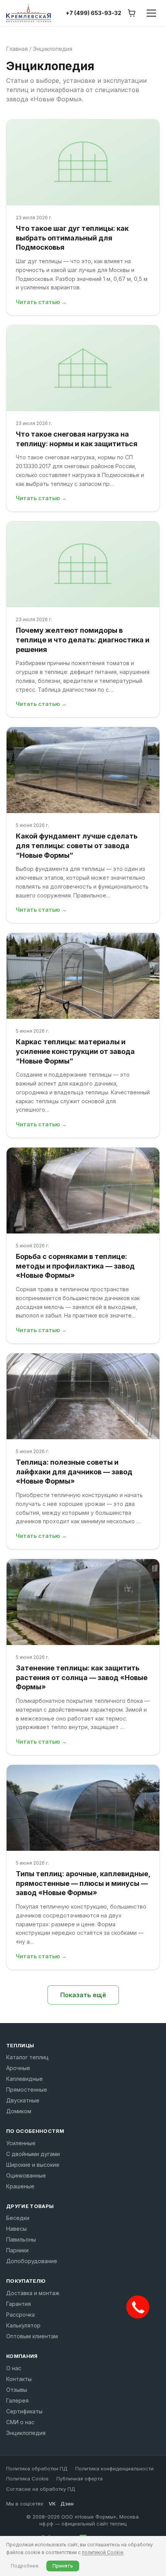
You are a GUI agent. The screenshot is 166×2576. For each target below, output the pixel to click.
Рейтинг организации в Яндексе (71, 2540)
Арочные (18, 2068)
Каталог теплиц (27, 2057)
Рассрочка (20, 2315)
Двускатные (23, 2100)
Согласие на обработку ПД (41, 2489)
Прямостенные (27, 2090)
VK (52, 2504)
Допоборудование (32, 2261)
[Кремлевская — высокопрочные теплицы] (29, 13)
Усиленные (21, 2143)
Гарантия (19, 2304)
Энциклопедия (26, 2433)
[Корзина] (132, 13)
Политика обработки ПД (37, 2468)
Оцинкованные (26, 2175)
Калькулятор (23, 2325)
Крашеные (20, 2186)
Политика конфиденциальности (114, 2468)
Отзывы (17, 2390)
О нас (14, 2368)
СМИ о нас (20, 2422)
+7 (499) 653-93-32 (93, 13)
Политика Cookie (27, 2479)
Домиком (19, 2111)
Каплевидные (25, 2079)
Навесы (16, 2229)
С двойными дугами (33, 2154)
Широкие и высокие (33, 2165)
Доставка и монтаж (33, 2293)
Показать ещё (83, 1995)
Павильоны (21, 2239)
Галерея (17, 2400)
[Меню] (151, 13)
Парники (17, 2250)
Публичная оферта (80, 2479)
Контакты (19, 2379)
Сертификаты (24, 2411)
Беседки (18, 2218)
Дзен (67, 2504)
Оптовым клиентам (32, 2336)
